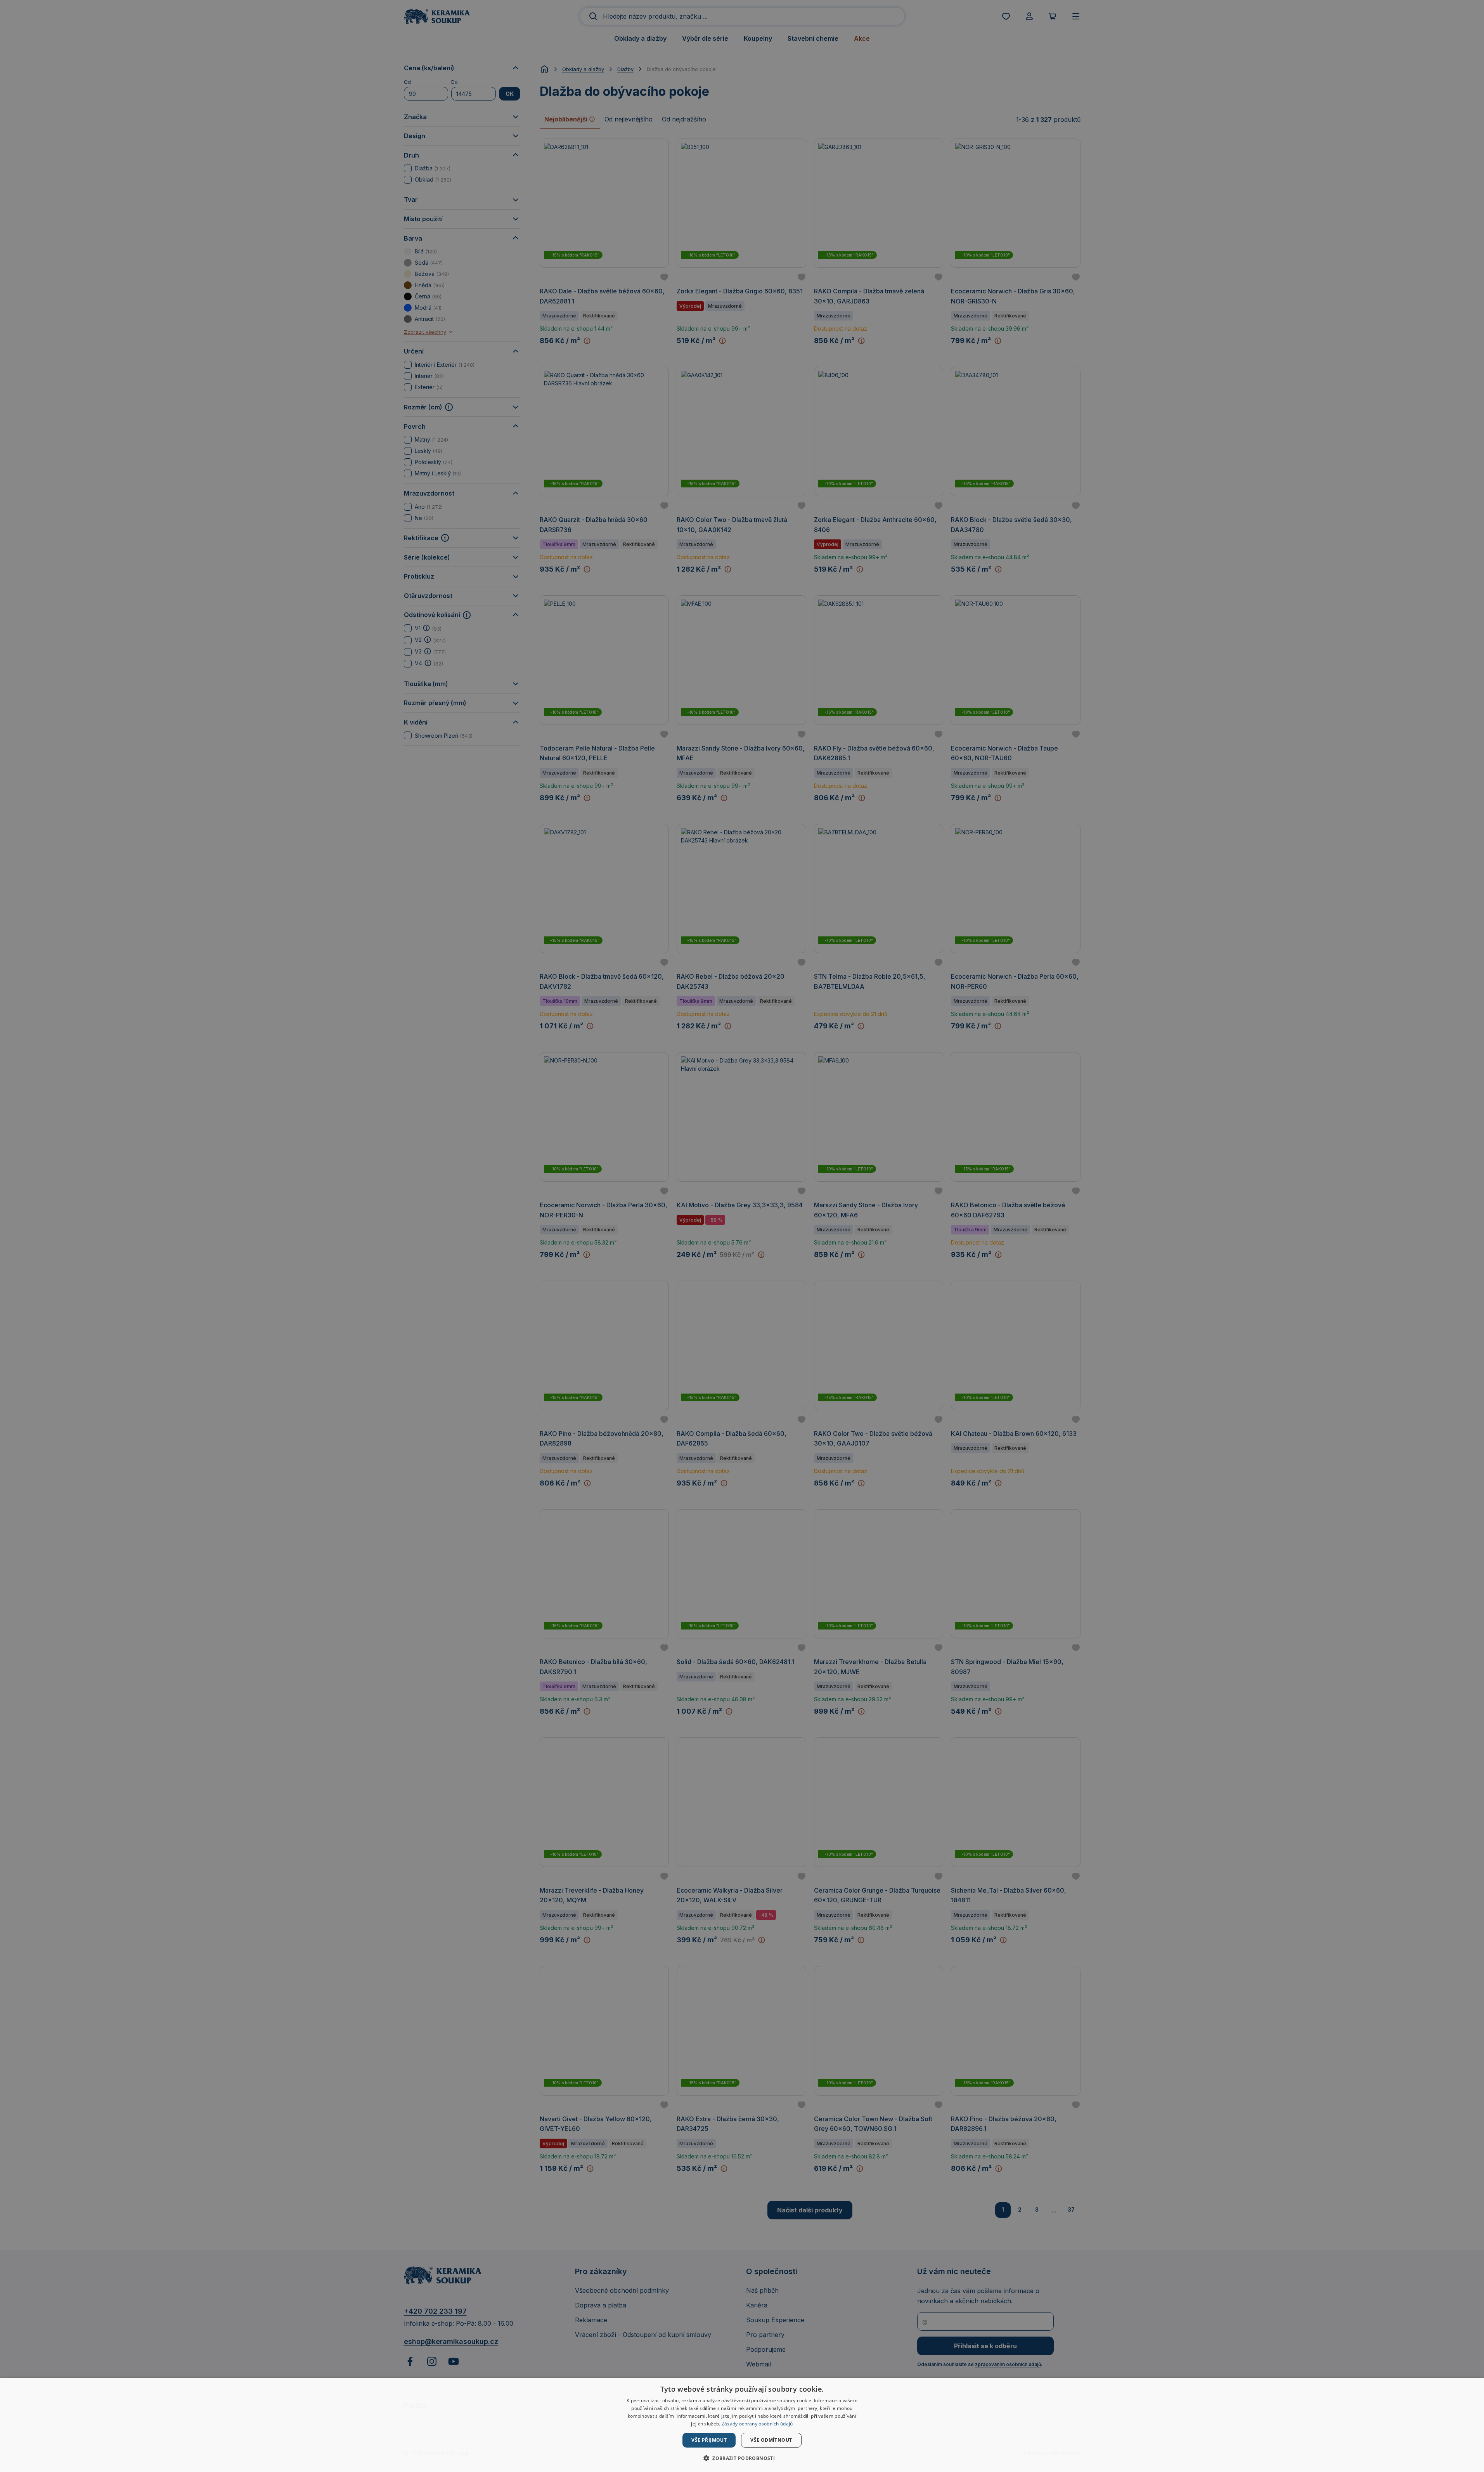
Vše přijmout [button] (709, 2440)
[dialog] (742, 2425)
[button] (742, 2458)
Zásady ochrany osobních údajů (757, 2424)
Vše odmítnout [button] (771, 2440)
